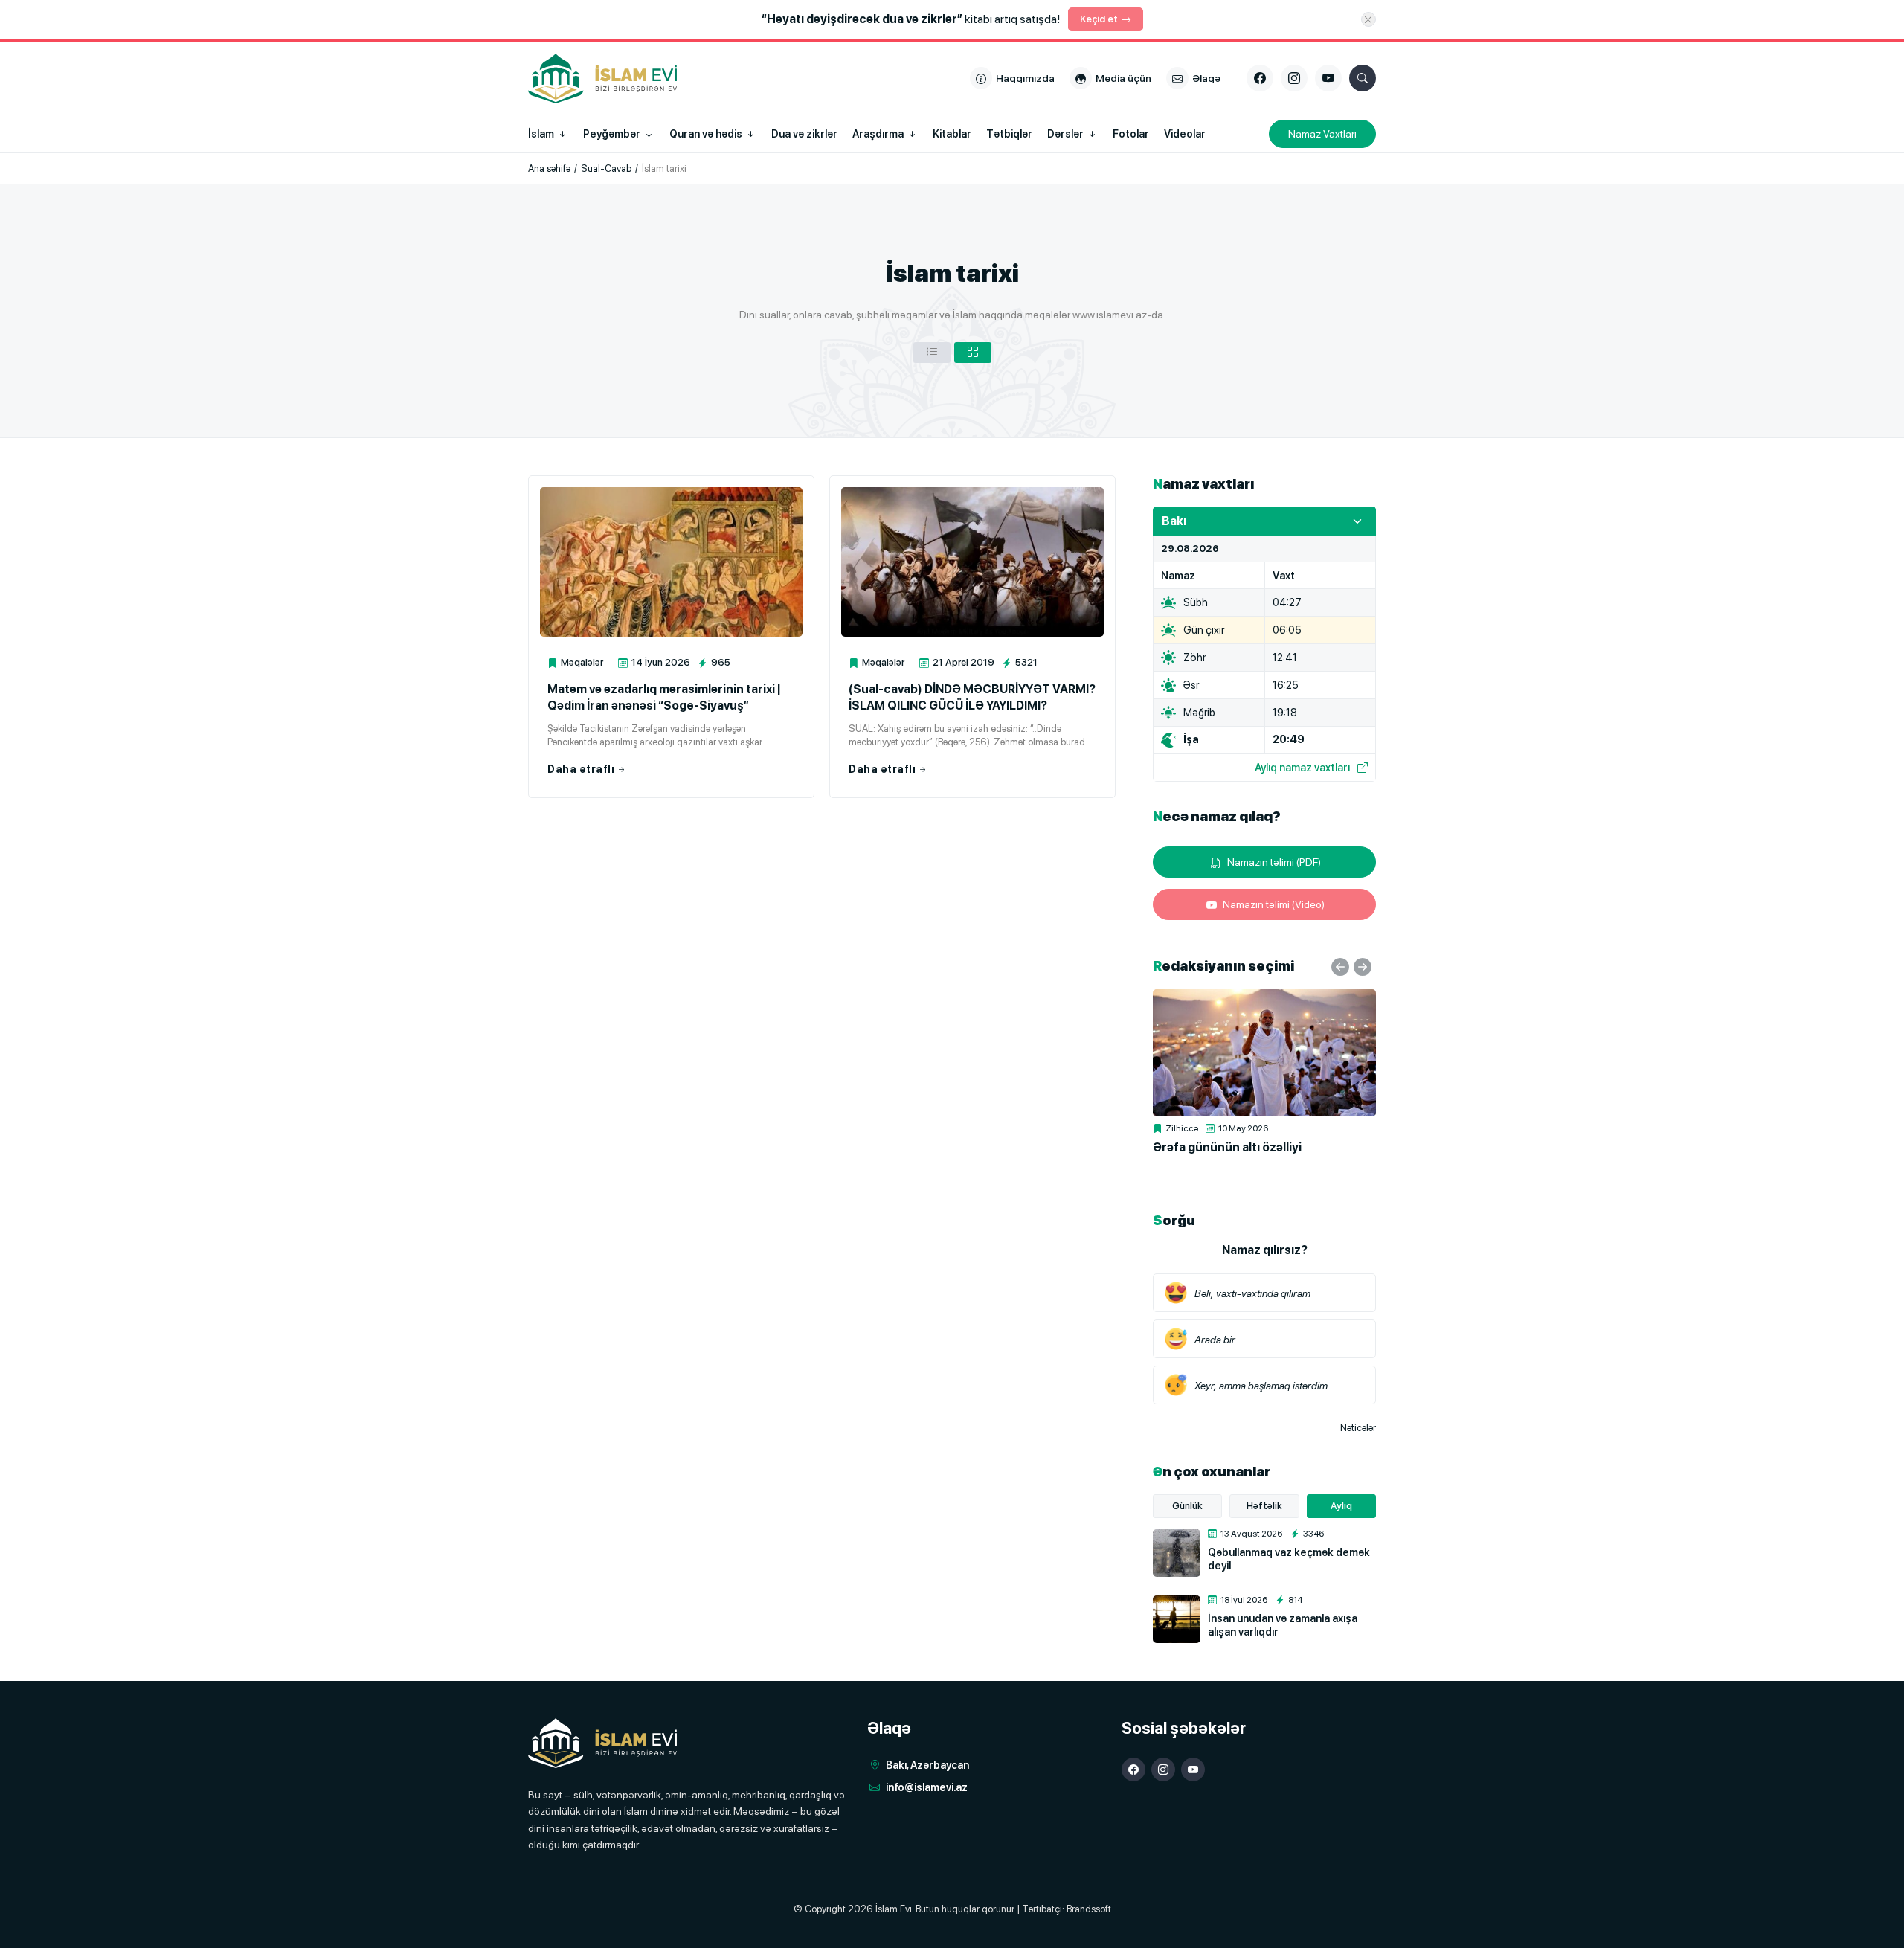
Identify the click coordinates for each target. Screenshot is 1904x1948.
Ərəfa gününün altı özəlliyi (1227, 1147)
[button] (932, 353)
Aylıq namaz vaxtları (1302, 767)
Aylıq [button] (1341, 1506)
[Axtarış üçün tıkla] (1363, 78)
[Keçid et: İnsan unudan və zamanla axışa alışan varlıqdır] (1177, 1619)
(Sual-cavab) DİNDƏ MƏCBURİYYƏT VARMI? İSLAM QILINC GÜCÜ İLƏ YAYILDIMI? (972, 697)
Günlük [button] (1187, 1506)
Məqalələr (582, 662)
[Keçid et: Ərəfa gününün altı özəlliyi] (1264, 1053)
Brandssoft (1089, 1909)
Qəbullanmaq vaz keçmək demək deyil (1289, 1559)
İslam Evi (894, 1909)
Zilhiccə (1182, 1128)
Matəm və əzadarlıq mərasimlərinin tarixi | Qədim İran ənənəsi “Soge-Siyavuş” (664, 697)
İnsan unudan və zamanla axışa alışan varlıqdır (1283, 1625)
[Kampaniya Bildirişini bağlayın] (1368, 19)
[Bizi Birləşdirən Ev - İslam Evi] (602, 1743)
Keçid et (1099, 19)
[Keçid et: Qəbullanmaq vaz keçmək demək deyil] (1177, 1553)
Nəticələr (1358, 1428)
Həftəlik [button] (1264, 1506)
